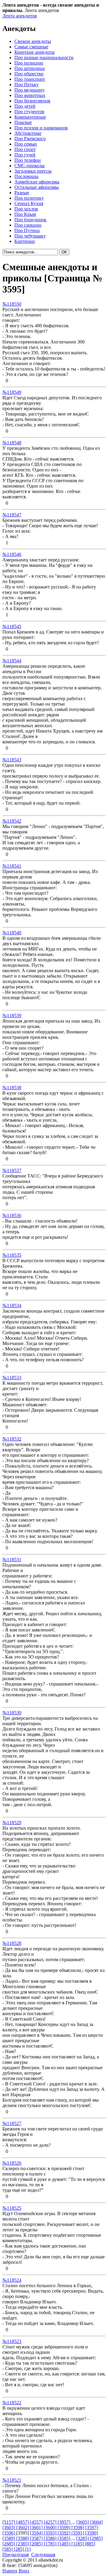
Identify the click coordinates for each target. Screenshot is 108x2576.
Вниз (24, 2571)
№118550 (12, 304)
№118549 (12, 392)
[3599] (64, 2528)
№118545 (12, 626)
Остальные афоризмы (37, 187)
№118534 (12, 1306)
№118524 (12, 2280)
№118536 (12, 1215)
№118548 (12, 443)
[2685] (9, 2544)
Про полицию (29, 63)
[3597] (91, 2528)
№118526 (12, 2163)
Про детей (25, 106)
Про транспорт (30, 79)
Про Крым (25, 214)
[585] (8, 2549)
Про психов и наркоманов (41, 128)
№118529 (12, 1823)
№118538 (12, 1088)
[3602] (23, 2528)
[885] (90, 2544)
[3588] (23, 2538)
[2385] (23, 2544)
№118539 (12, 1016)
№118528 (12, 1943)
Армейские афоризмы (37, 182)
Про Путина (27, 230)
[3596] (9, 2533)
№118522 (12, 2403)
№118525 (12, 2208)
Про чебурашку (30, 236)
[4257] (51, 2522)
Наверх (10, 2571)
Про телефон (28, 160)
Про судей (25, 155)
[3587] (37, 2538)
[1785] (51, 2544)
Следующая (43, 2555)
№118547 (12, 515)
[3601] (37, 2528)
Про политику (29, 198)
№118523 (12, 2341)
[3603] (9, 2528)
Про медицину (30, 90)
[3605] (83, 2522)
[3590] (91, 2533)
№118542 (12, 821)
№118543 (12, 760)
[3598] (78, 2528)
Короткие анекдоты (34, 52)
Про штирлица (30, 68)
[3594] (37, 2533)
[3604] (96, 2522)
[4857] (23, 2522)
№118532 (12, 1439)
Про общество (29, 74)
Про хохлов (26, 209)
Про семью (26, 144)
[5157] (9, 2522)
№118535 (12, 1255)
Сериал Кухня (29, 203)
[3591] (78, 2533)
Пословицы (26, 176)
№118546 (12, 554)
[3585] (64, 2538)
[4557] (37, 2522)
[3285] (83, 2538)
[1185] (78, 2544)
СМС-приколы (30, 166)
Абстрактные (28, 133)
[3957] (64, 2522)
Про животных (30, 95)
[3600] (51, 2528)
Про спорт (25, 149)
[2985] (96, 2538)
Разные (22, 193)
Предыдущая (16, 2555)
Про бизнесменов (32, 101)
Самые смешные (31, 47)
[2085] (37, 2544)
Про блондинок (30, 220)
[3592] (64, 2533)
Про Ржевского (30, 139)
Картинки (25, 241)
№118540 (12, 933)
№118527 (12, 2123)
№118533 (12, 1378)
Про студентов (29, 112)
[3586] (51, 2538)
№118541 (12, 866)
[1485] (64, 2544)
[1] (28, 2549)
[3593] (51, 2533)
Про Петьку (27, 85)
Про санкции (28, 225)
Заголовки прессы (33, 171)
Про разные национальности (44, 57)
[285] (19, 2549)
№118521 (12, 2480)
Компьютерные (30, 117)
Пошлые (23, 122)
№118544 (12, 661)
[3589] (9, 2538)
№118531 (12, 1560)
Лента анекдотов (20, 16)
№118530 (12, 1713)
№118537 (12, 1170)
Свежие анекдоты (33, 41)
